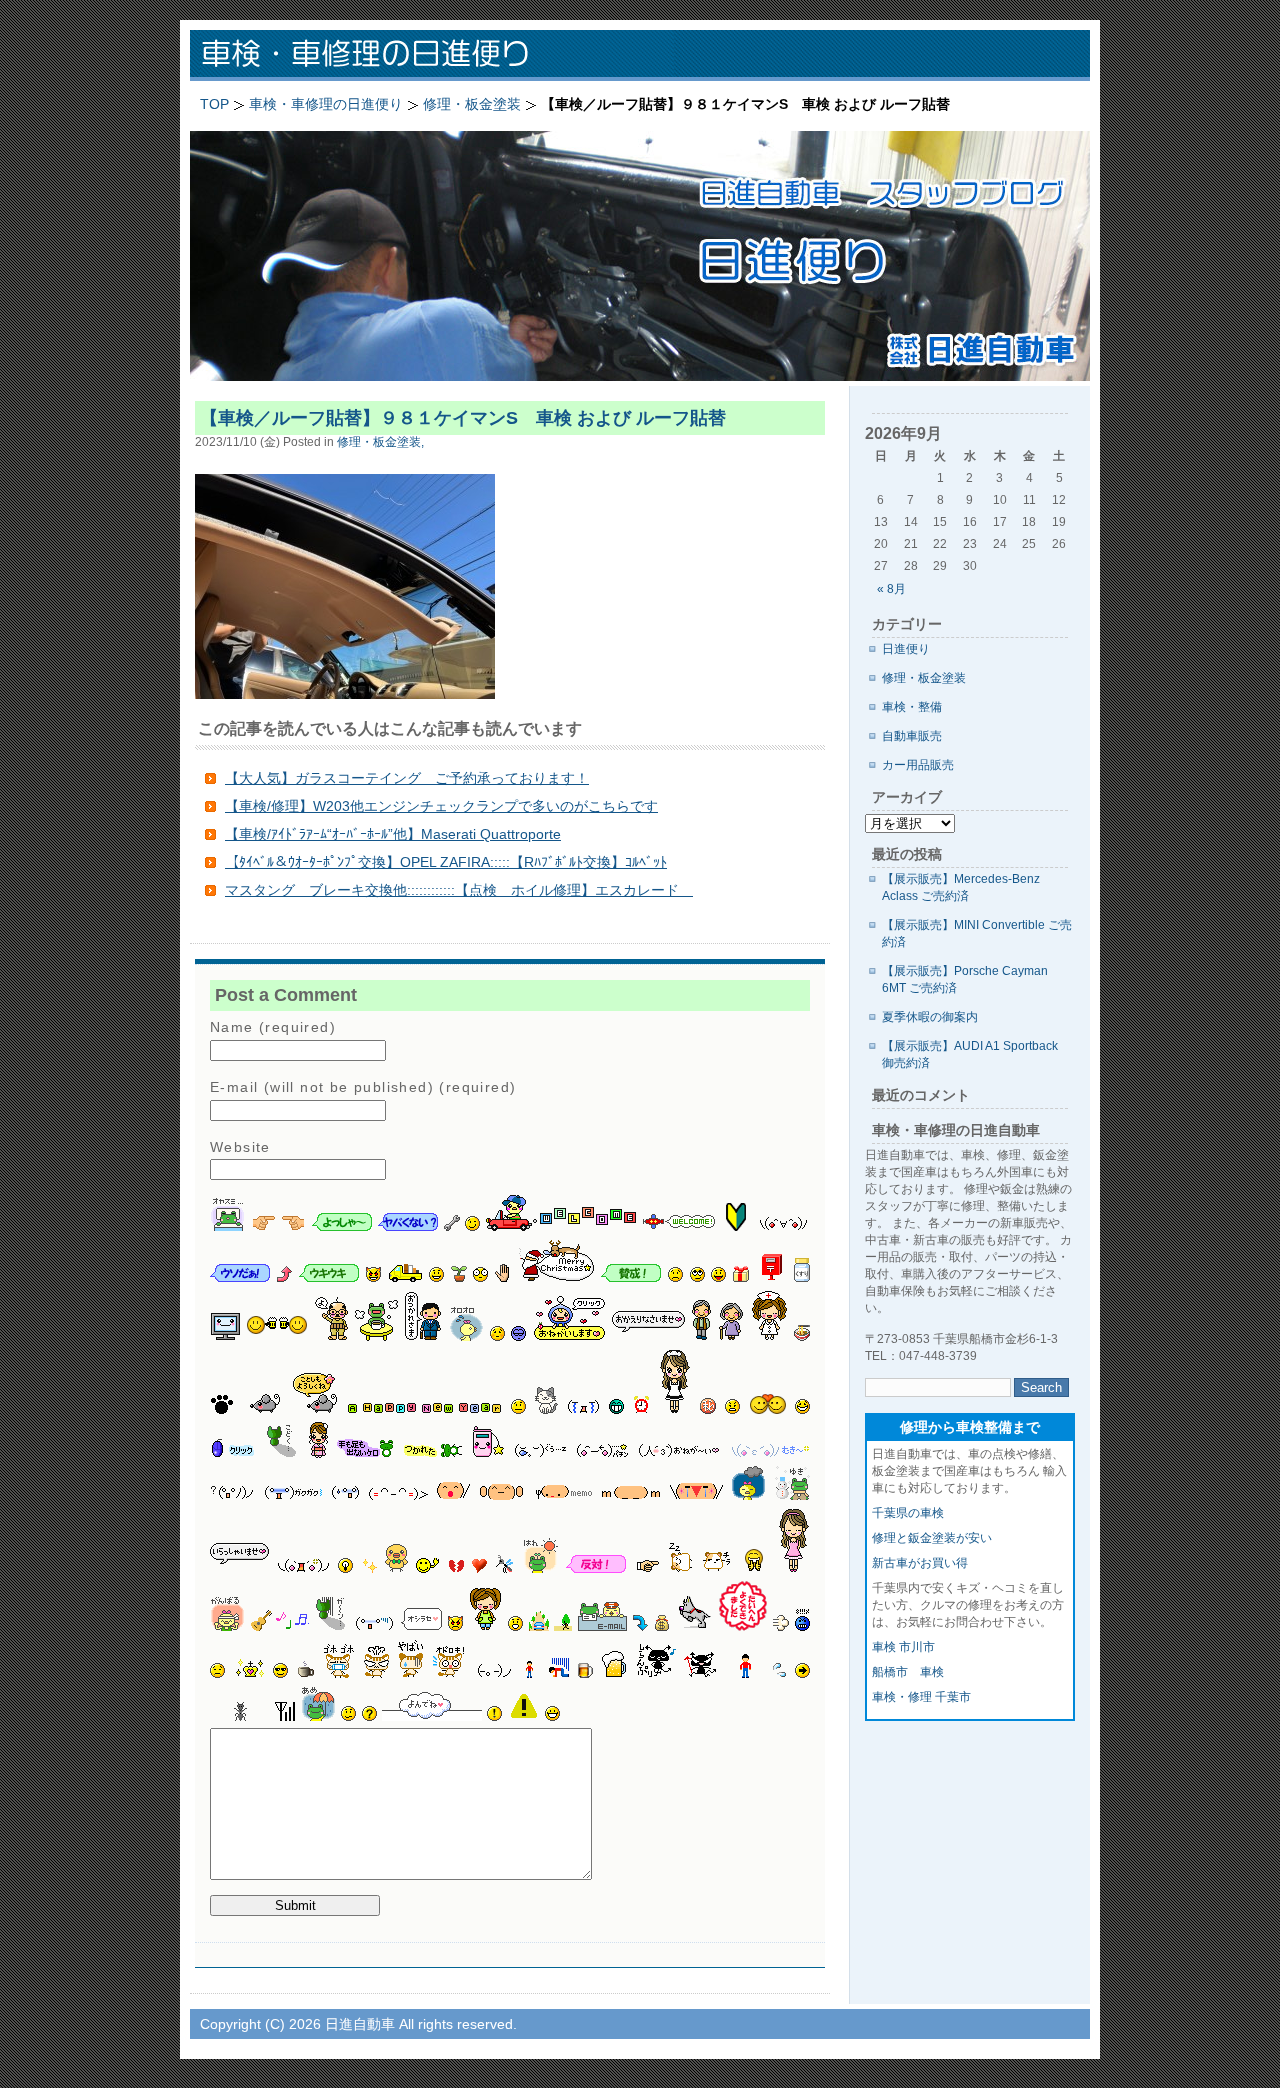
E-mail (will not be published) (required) (363, 1087)
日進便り (906, 649)
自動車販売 (912, 736)
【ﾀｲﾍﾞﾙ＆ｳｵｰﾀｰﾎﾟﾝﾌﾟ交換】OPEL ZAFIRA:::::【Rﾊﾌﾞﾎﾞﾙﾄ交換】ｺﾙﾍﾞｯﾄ (446, 862)
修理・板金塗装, (380, 441)
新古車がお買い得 (920, 1563)
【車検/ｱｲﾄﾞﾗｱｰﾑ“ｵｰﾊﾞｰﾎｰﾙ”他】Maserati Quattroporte (393, 834)
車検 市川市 (903, 1647)
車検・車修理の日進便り (450, 55)
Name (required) (273, 1027)
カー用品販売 (918, 765)
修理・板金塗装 (924, 678)
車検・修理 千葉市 (921, 1697)
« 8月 (891, 589)
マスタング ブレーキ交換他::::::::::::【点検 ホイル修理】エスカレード (459, 890)
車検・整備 (912, 707)
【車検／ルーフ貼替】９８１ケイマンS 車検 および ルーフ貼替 (463, 418)
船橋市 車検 (908, 1672)
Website (240, 1147)
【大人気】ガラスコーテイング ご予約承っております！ (407, 778)
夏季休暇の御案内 (930, 1017)
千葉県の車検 (908, 1513)
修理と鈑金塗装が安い (932, 1538)
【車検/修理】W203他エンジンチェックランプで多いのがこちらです (441, 806)
